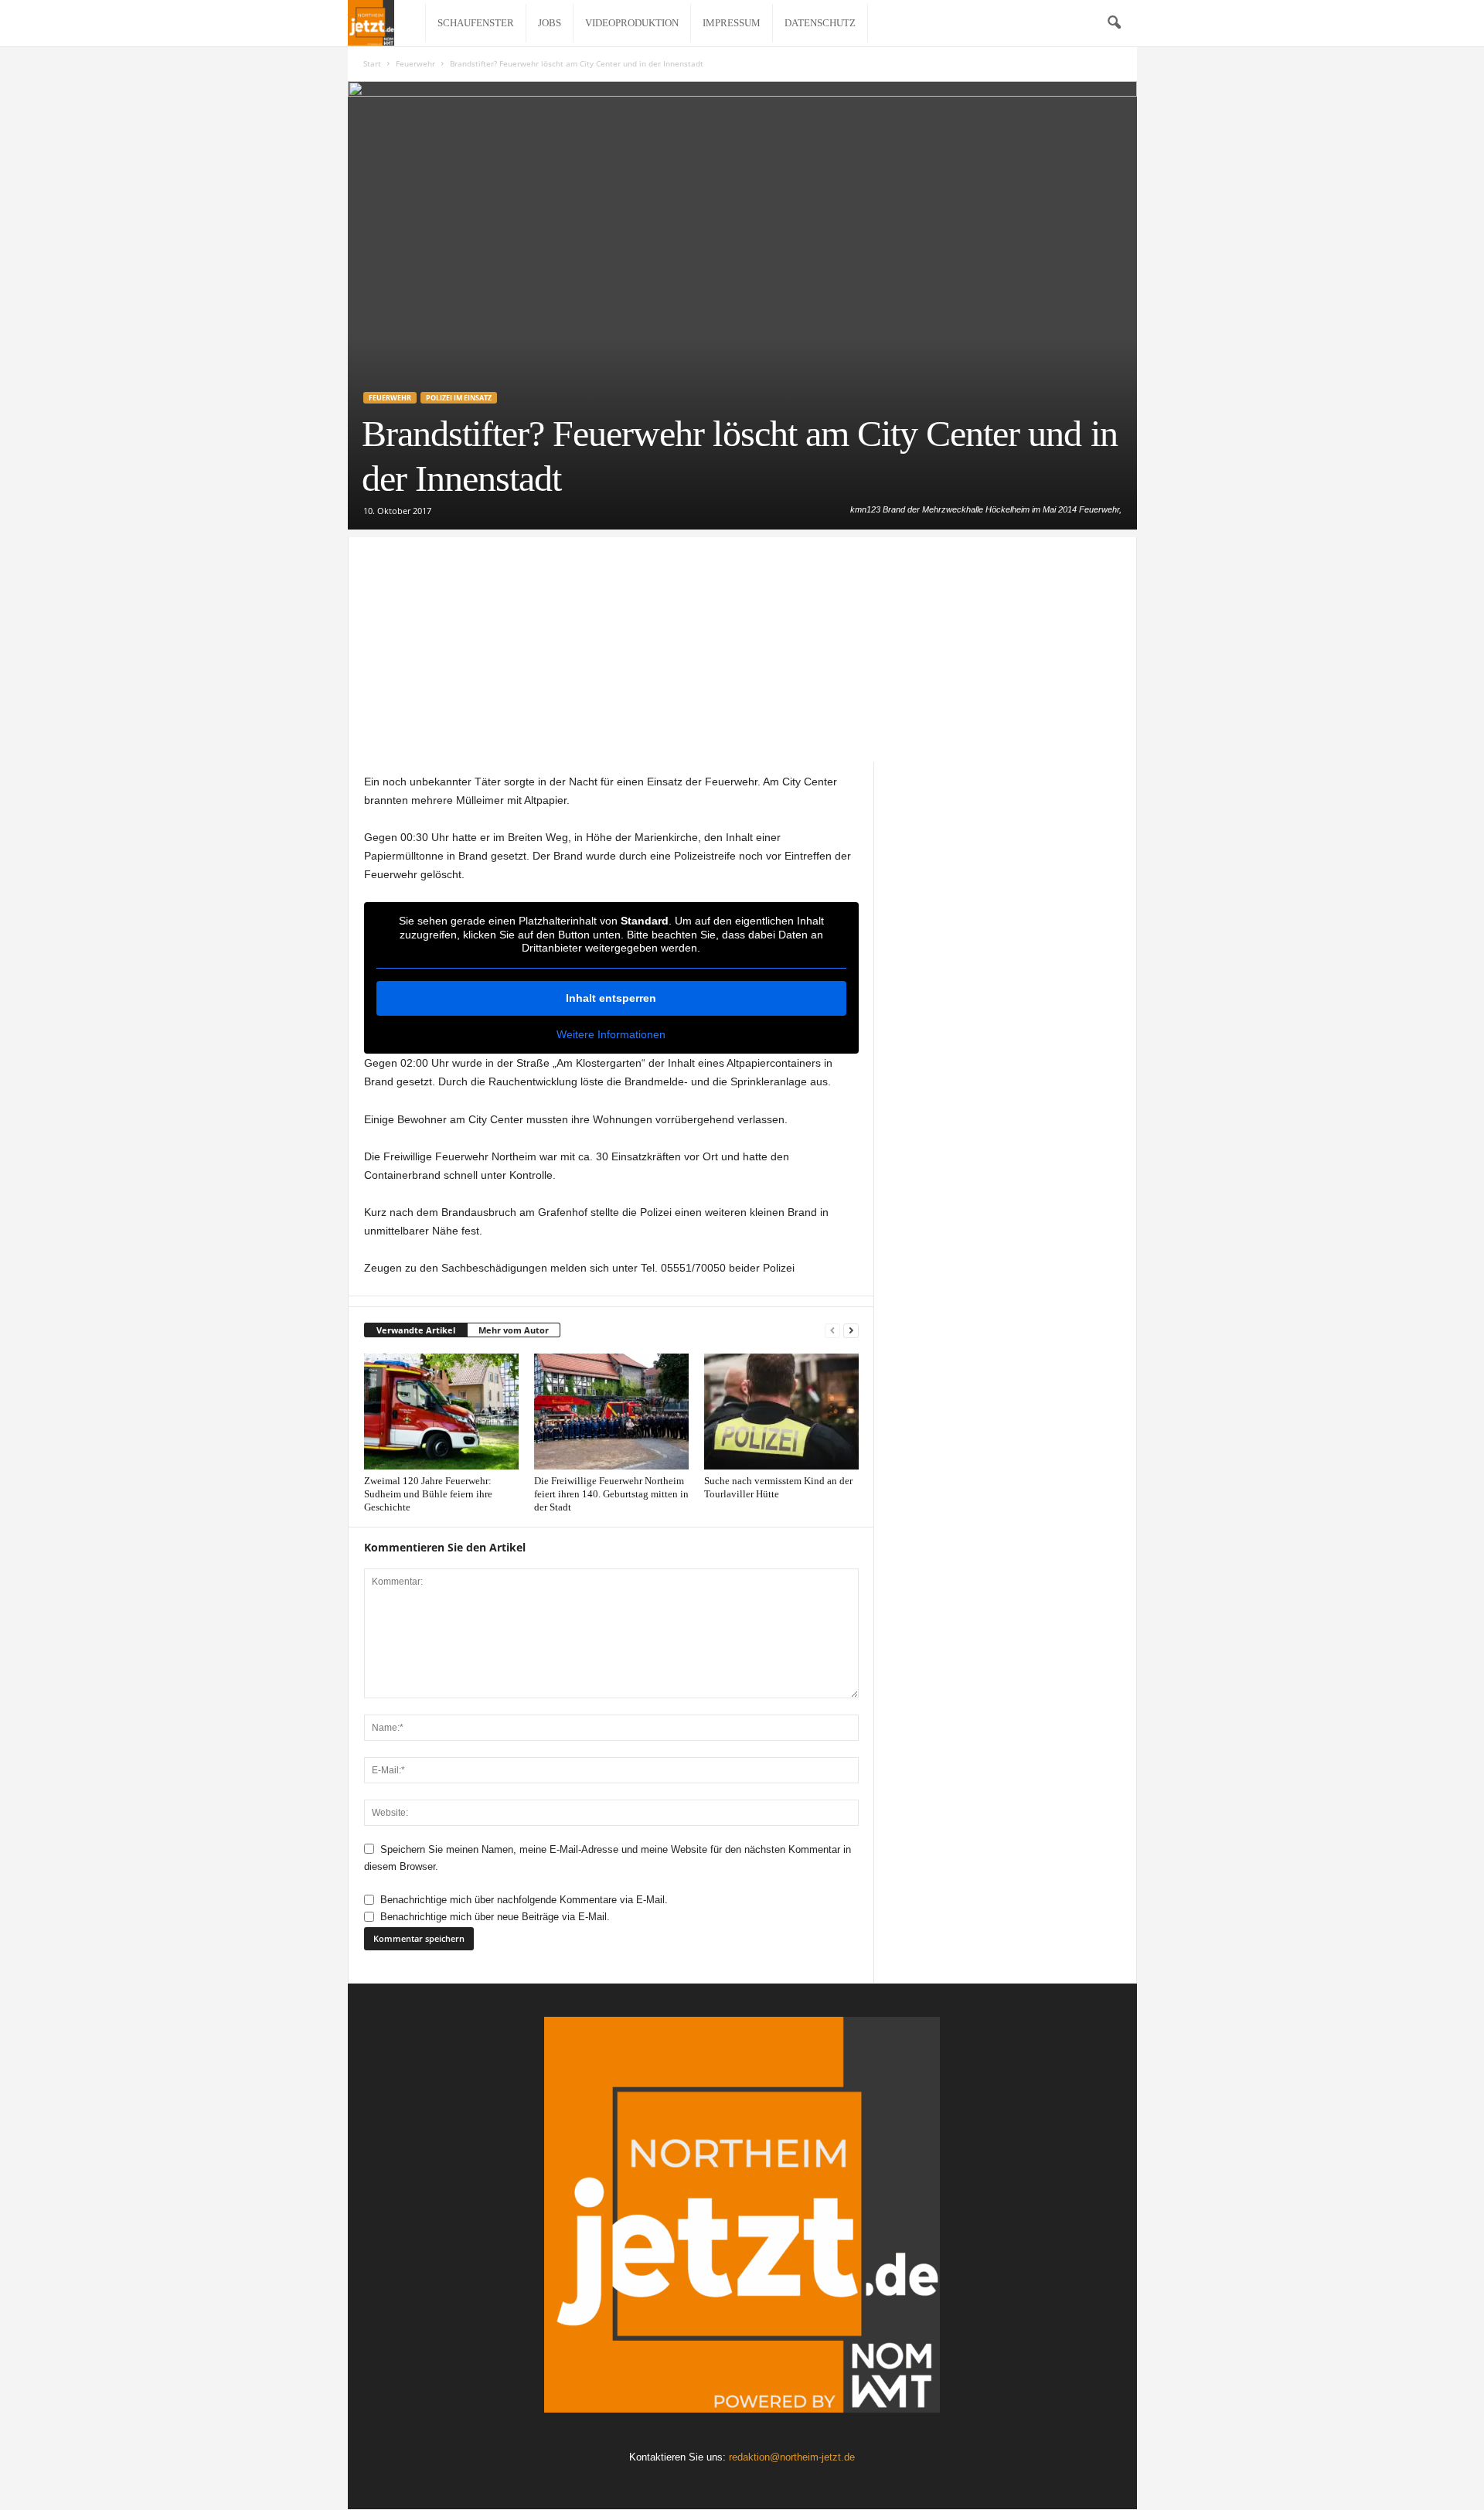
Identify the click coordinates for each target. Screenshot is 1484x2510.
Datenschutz (820, 23)
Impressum (732, 23)
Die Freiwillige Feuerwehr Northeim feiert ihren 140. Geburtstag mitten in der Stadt (611, 1494)
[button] (1114, 23)
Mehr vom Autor (514, 1330)
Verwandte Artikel (416, 1330)
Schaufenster (476, 23)
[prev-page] (832, 1331)
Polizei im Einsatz (459, 398)
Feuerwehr (415, 63)
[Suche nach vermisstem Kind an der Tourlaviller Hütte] (781, 1412)
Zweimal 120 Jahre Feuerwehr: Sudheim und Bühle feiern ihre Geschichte (428, 1494)
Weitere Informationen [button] (611, 1034)
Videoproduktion (632, 23)
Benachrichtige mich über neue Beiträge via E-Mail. (495, 1917)
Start (372, 63)
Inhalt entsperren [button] (611, 998)
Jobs (550, 23)
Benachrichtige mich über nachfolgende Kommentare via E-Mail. (524, 1900)
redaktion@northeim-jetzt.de (792, 2457)
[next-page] (851, 1331)
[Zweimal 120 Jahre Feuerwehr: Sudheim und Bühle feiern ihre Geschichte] (441, 1412)
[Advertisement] (742, 645)
